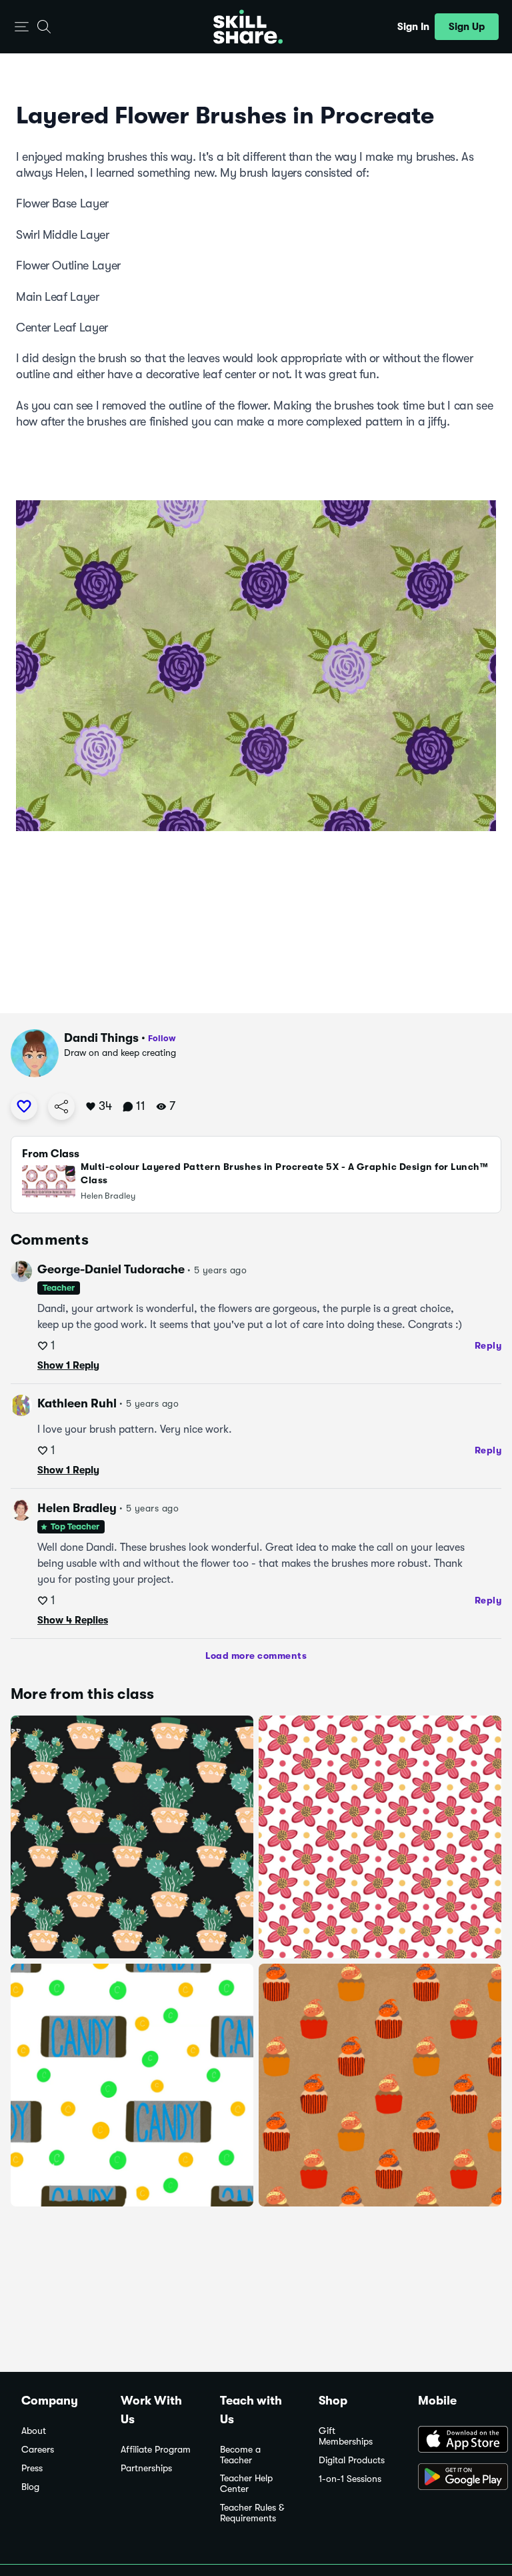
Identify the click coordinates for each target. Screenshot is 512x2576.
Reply (488, 1345)
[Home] (248, 27)
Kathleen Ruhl (77, 1403)
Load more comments (256, 1656)
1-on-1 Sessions (350, 2479)
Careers (38, 2450)
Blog (30, 2487)
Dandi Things (101, 1038)
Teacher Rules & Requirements (252, 2513)
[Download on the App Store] (454, 2441)
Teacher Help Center (246, 2484)
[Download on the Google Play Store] (454, 2478)
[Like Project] (24, 1107)
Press (32, 2468)
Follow (162, 1038)
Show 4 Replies (73, 1620)
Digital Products (352, 2460)
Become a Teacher (240, 2455)
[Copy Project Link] (61, 1107)
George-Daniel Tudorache (111, 1269)
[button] (22, 27)
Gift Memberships (346, 2436)
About (34, 2431)
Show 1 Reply (68, 1365)
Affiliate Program (156, 2450)
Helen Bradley (77, 1508)
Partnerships (146, 2468)
